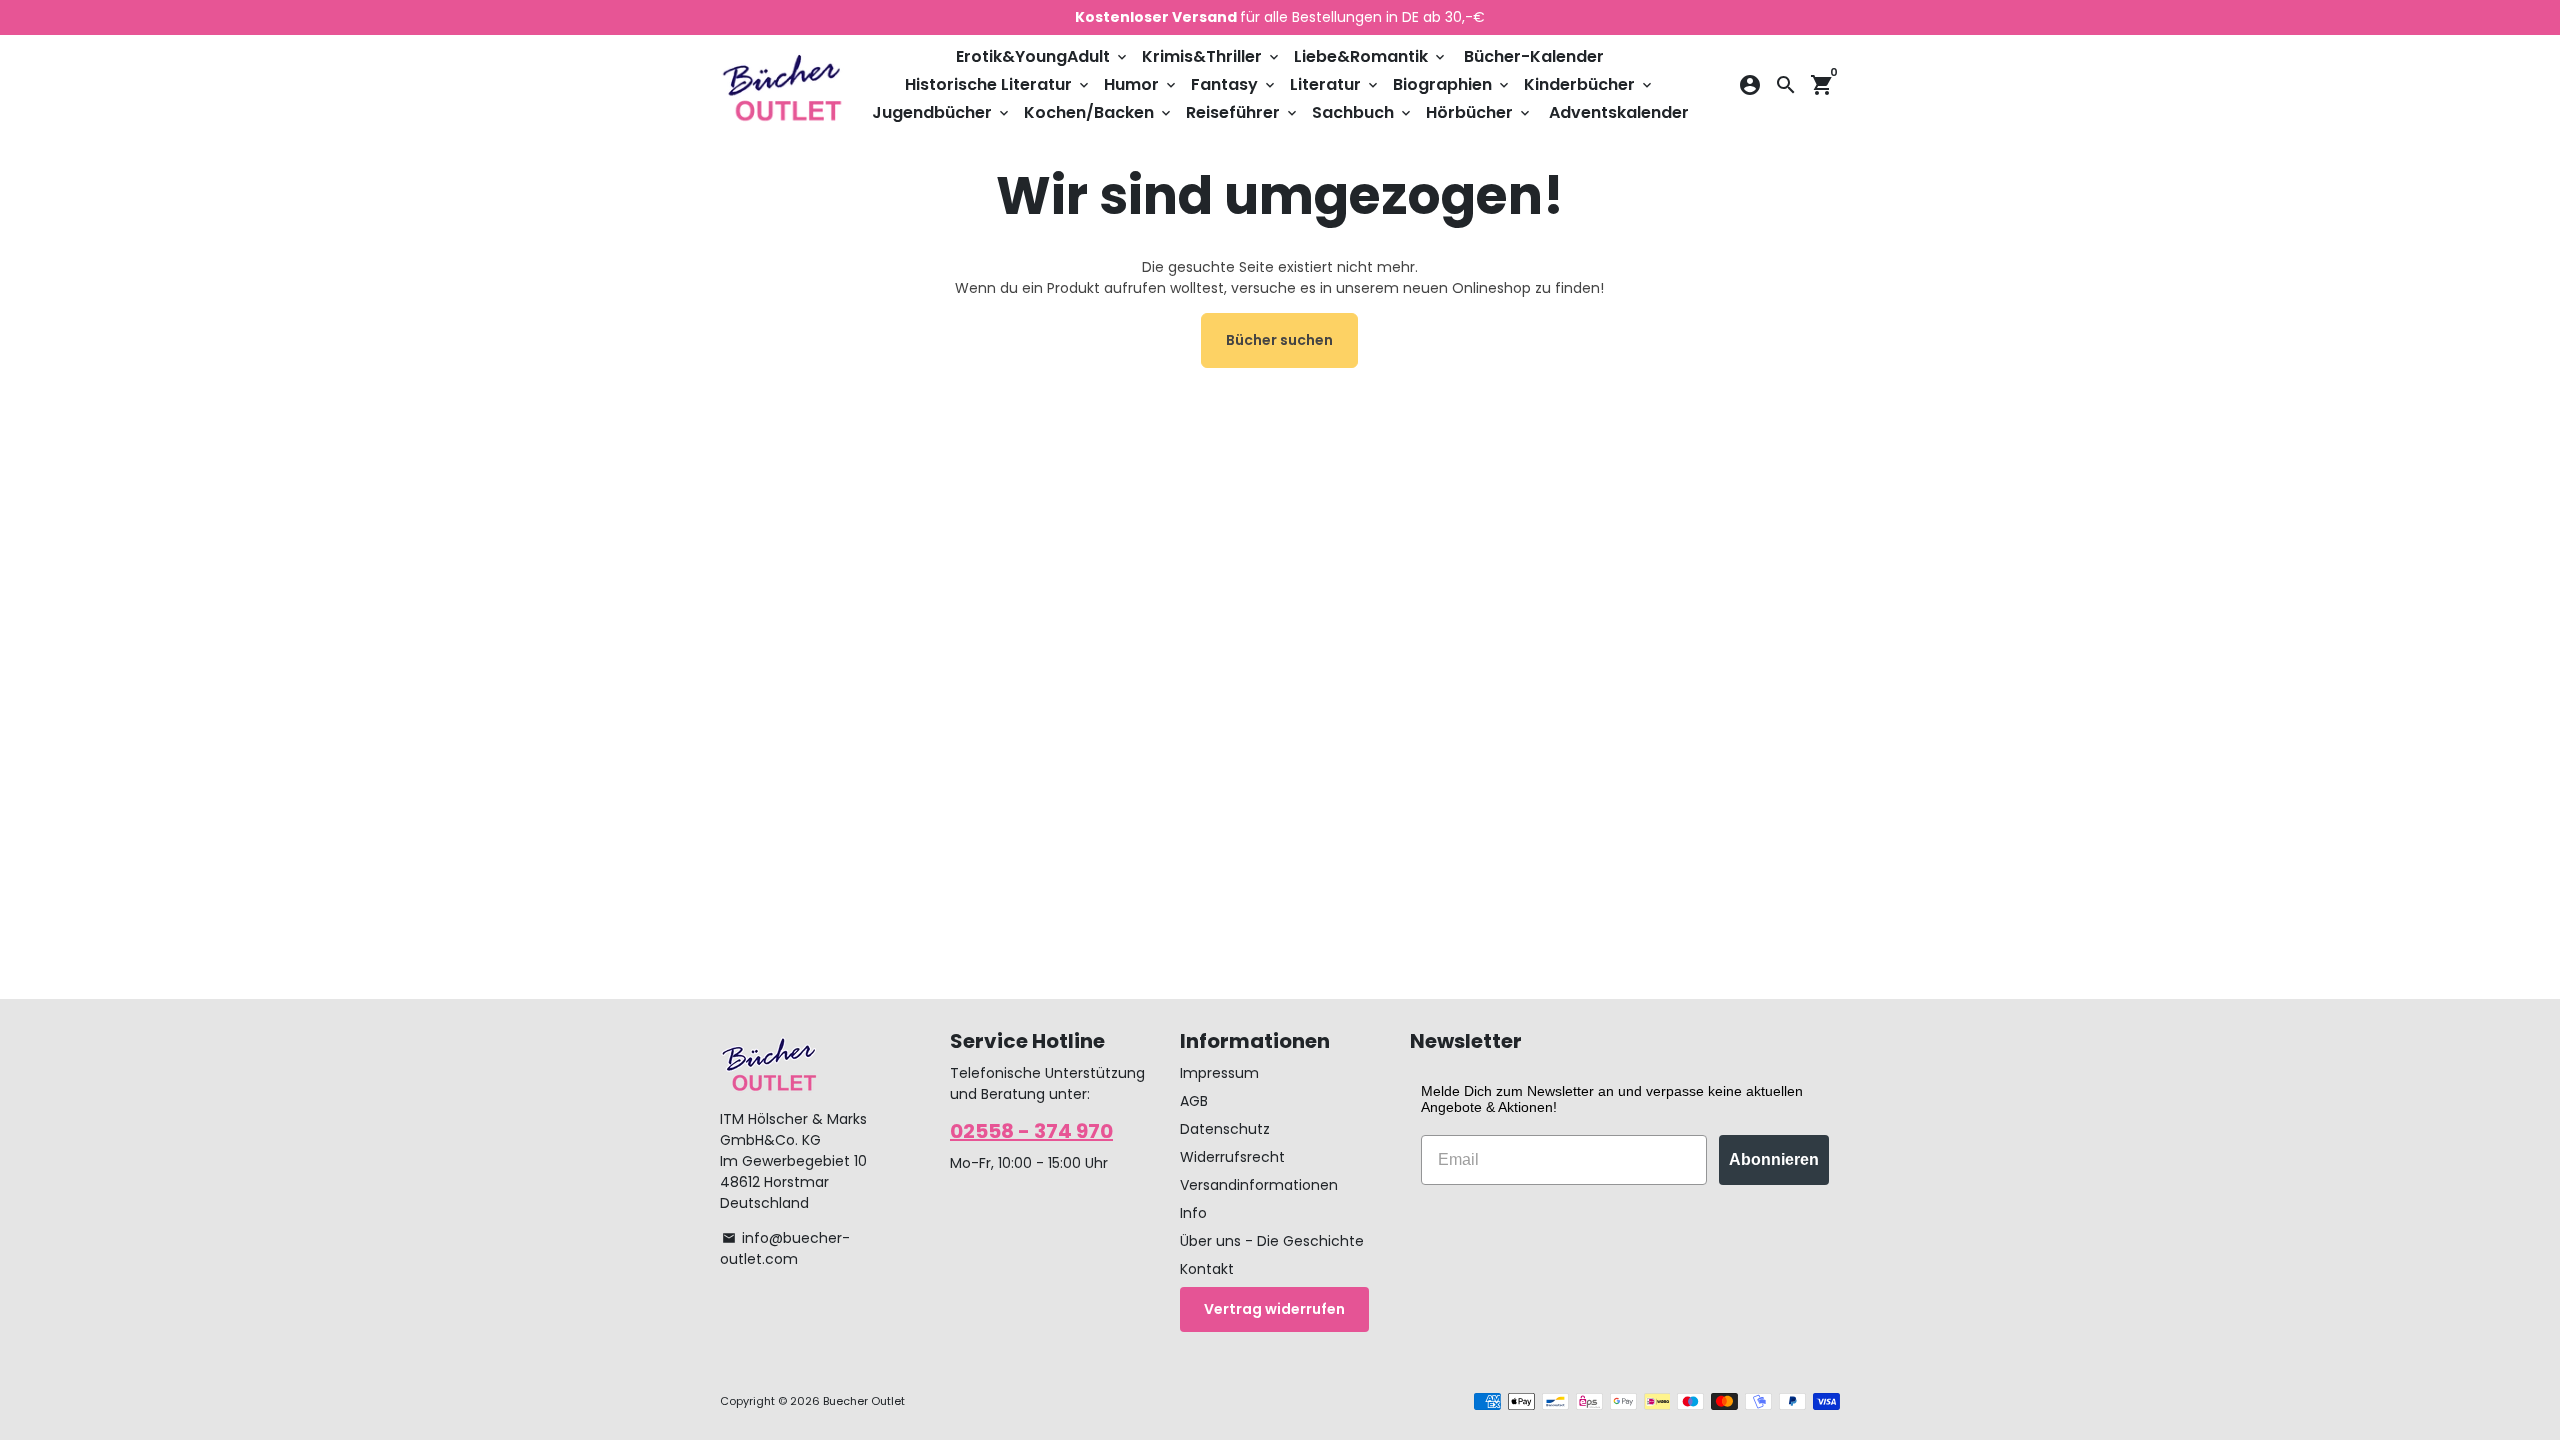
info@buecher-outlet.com (785, 1248)
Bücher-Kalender (1534, 56)
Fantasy (1234, 84)
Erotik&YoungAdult (1043, 56)
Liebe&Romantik (1371, 56)
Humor (1141, 84)
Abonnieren (1774, 1159)
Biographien (1452, 84)
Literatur (1335, 84)
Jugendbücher (942, 112)
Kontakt (1207, 1269)
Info (1193, 1213)
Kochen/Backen (1099, 112)
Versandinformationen (1259, 1185)
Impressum (1219, 1073)
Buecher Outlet (864, 1401)
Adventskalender (1619, 112)
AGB (1194, 1101)
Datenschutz (1225, 1129)
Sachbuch (1363, 112)
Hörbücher (1479, 112)
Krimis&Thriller (1212, 56)
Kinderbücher (1589, 84)
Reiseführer (1243, 112)
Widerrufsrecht (1232, 1157)
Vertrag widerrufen (1274, 1309)
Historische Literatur (998, 84)
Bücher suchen (1279, 340)
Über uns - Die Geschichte (1272, 1241)
